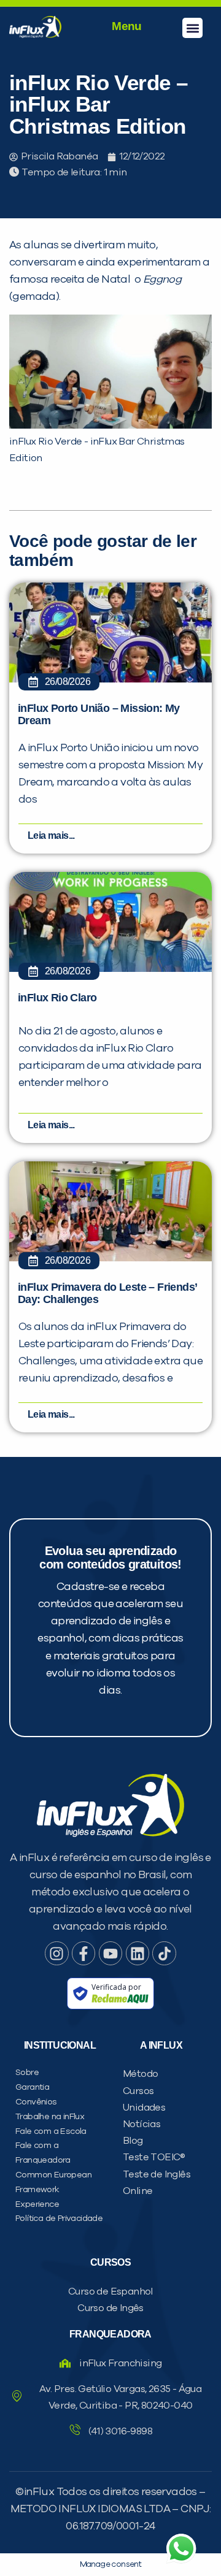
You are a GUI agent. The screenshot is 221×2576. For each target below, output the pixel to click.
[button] (192, 28)
